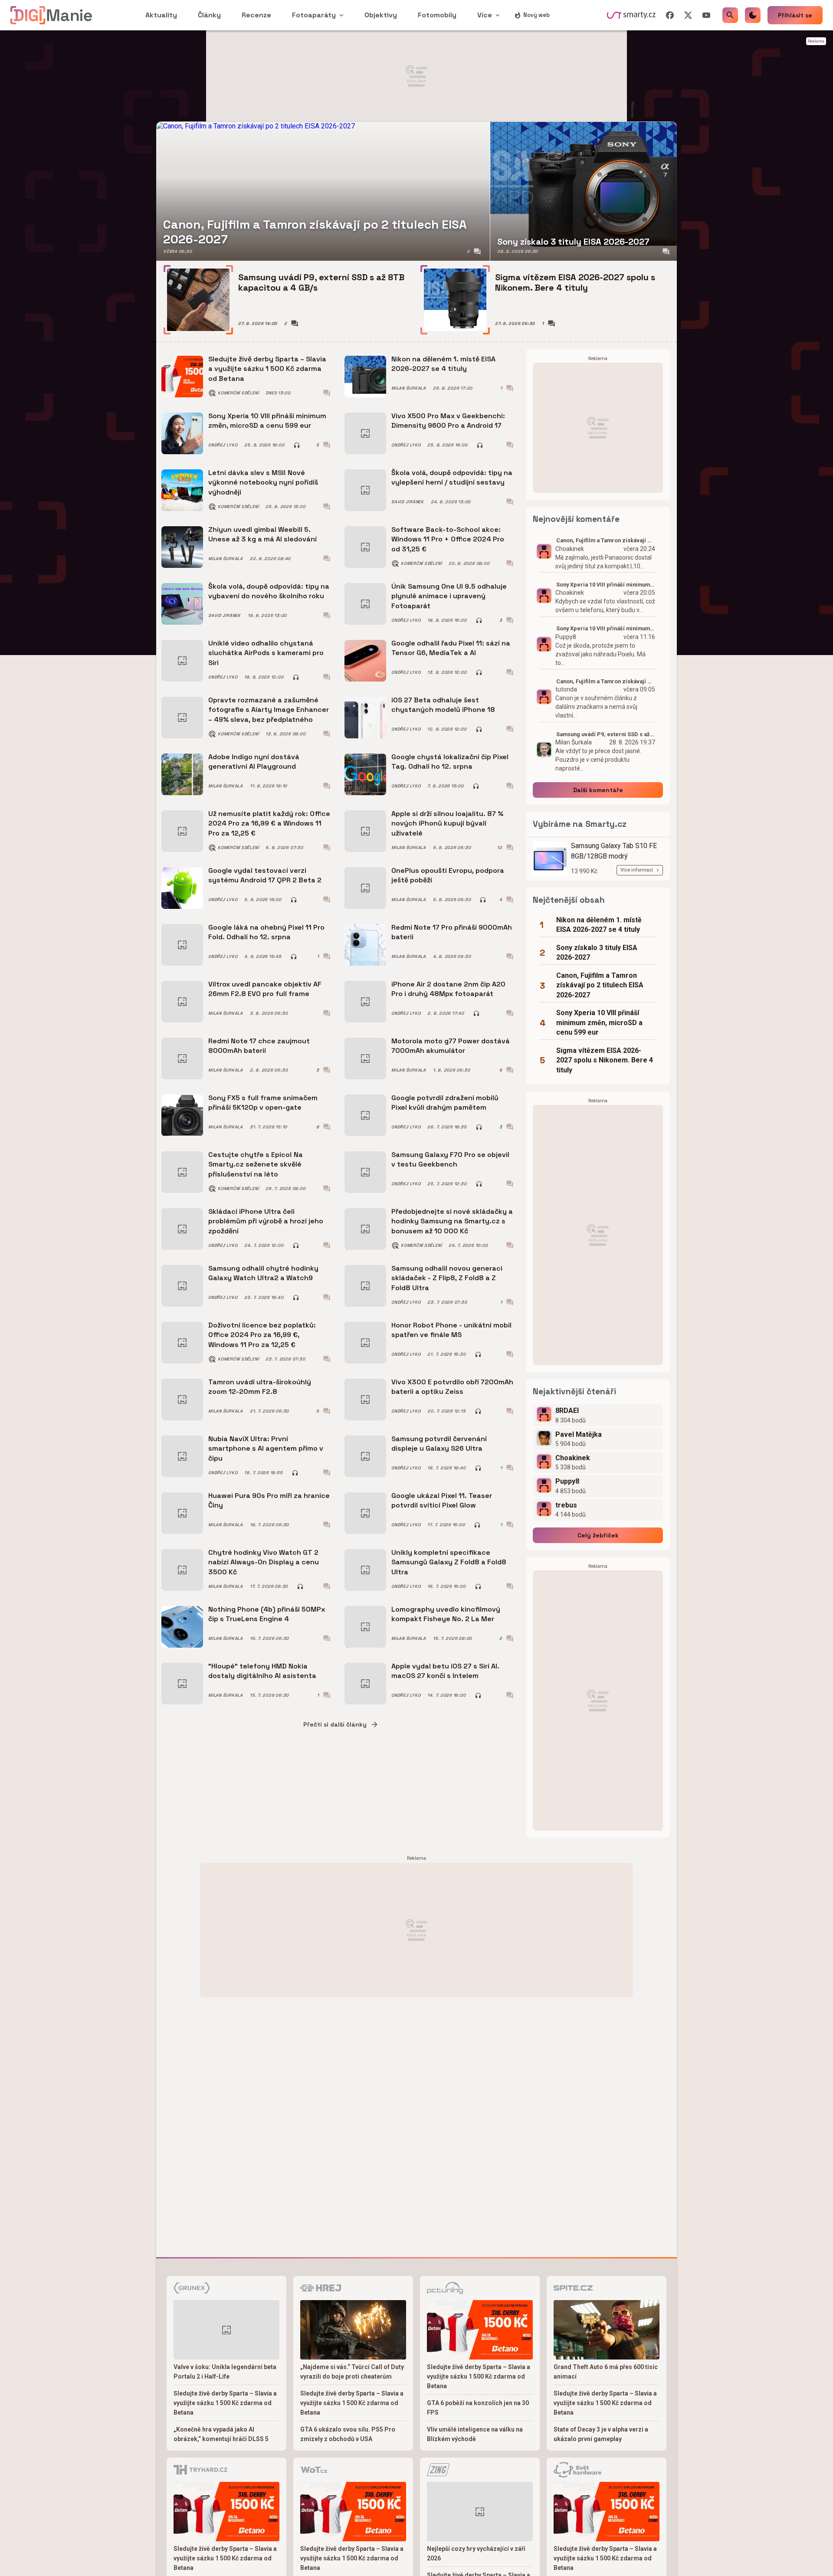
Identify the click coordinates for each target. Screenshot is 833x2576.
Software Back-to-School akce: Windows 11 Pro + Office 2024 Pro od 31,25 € (448, 539)
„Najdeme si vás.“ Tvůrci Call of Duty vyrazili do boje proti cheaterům (352, 2372)
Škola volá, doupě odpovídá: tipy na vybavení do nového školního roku (269, 591)
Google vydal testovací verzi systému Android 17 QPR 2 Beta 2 (265, 875)
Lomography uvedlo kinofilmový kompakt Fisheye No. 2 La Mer (446, 1614)
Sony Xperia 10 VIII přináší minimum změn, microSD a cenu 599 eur (267, 421)
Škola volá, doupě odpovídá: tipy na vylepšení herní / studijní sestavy (452, 477)
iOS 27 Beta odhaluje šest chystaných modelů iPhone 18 (443, 705)
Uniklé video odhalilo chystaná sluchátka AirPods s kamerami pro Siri (266, 653)
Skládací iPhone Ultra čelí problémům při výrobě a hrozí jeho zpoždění (266, 1221)
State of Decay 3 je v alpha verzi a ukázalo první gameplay (601, 2434)
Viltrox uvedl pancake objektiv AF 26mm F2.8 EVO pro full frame (265, 989)
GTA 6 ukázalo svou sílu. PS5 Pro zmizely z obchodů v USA (348, 2434)
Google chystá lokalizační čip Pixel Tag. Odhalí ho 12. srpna (450, 762)
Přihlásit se (795, 15)
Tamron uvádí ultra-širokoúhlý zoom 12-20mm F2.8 (260, 1387)
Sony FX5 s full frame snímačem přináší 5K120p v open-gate (263, 1103)
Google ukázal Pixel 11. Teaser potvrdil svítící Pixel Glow (442, 1500)
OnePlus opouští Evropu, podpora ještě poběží (448, 875)
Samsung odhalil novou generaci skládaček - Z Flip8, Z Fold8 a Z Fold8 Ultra (447, 1278)
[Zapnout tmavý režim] (753, 15)
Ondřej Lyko (223, 445)
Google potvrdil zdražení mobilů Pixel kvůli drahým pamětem (445, 1103)
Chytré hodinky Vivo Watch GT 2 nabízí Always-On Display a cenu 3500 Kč (264, 1562)
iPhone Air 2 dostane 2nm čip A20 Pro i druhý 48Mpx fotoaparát (448, 989)
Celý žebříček (598, 1535)
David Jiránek (408, 502)
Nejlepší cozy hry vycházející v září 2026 (476, 2553)
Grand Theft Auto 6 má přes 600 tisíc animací (606, 2372)
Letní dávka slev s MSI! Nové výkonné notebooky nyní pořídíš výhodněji (263, 482)
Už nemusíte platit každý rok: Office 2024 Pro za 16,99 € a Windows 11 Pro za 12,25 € (269, 823)
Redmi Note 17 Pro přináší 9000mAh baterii (452, 932)
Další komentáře (598, 790)
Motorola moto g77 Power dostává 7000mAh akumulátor (451, 1046)
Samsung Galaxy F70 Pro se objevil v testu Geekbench (450, 1159)
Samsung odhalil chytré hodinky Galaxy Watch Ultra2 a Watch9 (263, 1273)
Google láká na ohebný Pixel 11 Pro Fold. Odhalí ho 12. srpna (266, 932)
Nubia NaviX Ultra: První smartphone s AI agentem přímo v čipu (266, 1449)
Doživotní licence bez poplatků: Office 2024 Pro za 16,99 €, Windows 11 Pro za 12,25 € (262, 1335)
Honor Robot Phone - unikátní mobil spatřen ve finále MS (451, 1330)
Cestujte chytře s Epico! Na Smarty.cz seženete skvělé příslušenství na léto (256, 1164)
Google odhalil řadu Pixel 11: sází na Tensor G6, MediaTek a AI (451, 648)
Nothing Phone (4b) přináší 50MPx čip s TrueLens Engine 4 (267, 1614)
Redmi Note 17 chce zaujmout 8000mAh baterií (259, 1046)
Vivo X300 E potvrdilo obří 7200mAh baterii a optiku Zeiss (452, 1387)
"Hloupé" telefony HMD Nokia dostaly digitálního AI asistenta (262, 1671)
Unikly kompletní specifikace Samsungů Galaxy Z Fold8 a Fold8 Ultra (449, 1562)
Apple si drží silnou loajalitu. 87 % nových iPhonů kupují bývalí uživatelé (447, 823)
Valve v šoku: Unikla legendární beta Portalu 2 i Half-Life (225, 2372)
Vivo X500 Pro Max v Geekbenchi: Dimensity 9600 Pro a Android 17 (448, 421)
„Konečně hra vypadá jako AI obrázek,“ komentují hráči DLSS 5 (221, 2434)
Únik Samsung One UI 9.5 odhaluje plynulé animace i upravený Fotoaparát (449, 596)
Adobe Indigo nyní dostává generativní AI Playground (254, 762)
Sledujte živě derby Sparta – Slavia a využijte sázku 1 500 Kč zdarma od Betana (267, 369)
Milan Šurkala (409, 388)
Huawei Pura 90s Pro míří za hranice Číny (269, 1500)
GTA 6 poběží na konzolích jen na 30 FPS (478, 2408)
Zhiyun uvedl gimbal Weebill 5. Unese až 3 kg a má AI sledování (262, 534)
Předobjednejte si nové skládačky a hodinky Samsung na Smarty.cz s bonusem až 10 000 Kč (452, 1221)
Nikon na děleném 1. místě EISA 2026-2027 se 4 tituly (443, 364)
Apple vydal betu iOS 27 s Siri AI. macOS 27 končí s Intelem (445, 1671)
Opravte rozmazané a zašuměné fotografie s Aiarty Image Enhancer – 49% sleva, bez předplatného (269, 710)
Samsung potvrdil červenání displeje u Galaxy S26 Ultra (439, 1444)
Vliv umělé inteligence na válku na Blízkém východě (475, 2434)
